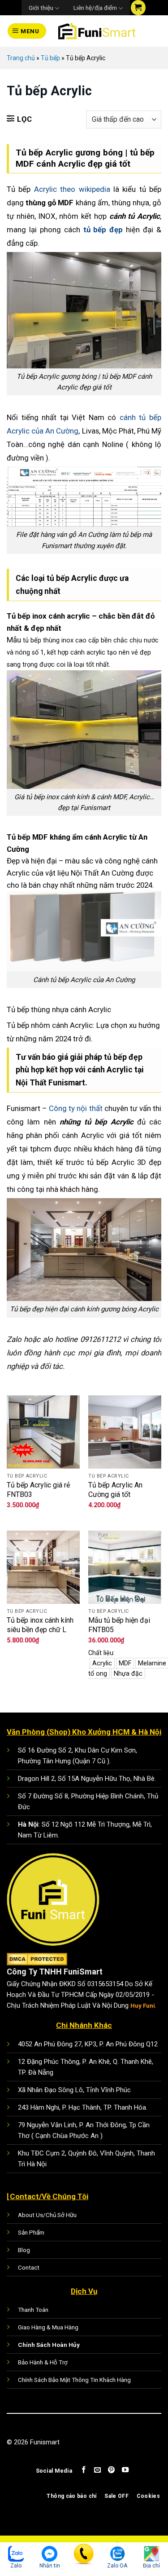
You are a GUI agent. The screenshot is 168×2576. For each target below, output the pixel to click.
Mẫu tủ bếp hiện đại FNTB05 (119, 1625)
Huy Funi (143, 2005)
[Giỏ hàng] (138, 8)
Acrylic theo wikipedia (72, 189)
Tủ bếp (50, 58)
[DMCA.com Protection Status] (37, 1959)
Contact (29, 2267)
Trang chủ (21, 58)
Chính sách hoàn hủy (49, 2345)
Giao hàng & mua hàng (48, 2327)
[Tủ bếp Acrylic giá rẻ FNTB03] (43, 1432)
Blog (24, 2250)
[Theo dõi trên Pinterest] (111, 2470)
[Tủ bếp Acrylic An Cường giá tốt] (125, 1432)
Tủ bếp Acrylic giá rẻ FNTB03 (38, 1490)
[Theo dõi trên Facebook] (84, 2470)
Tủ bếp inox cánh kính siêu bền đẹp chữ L (40, 1625)
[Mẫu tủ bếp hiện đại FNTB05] (125, 1567)
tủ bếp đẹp (102, 230)
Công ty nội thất (76, 1108)
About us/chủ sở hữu (47, 2215)
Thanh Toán (33, 2310)
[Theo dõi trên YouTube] (125, 2470)
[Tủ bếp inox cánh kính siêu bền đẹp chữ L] (43, 1567)
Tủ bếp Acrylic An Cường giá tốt (115, 1490)
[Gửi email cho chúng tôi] (97, 2470)
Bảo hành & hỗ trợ (43, 2362)
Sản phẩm (31, 2232)
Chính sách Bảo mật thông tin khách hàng (74, 2380)
